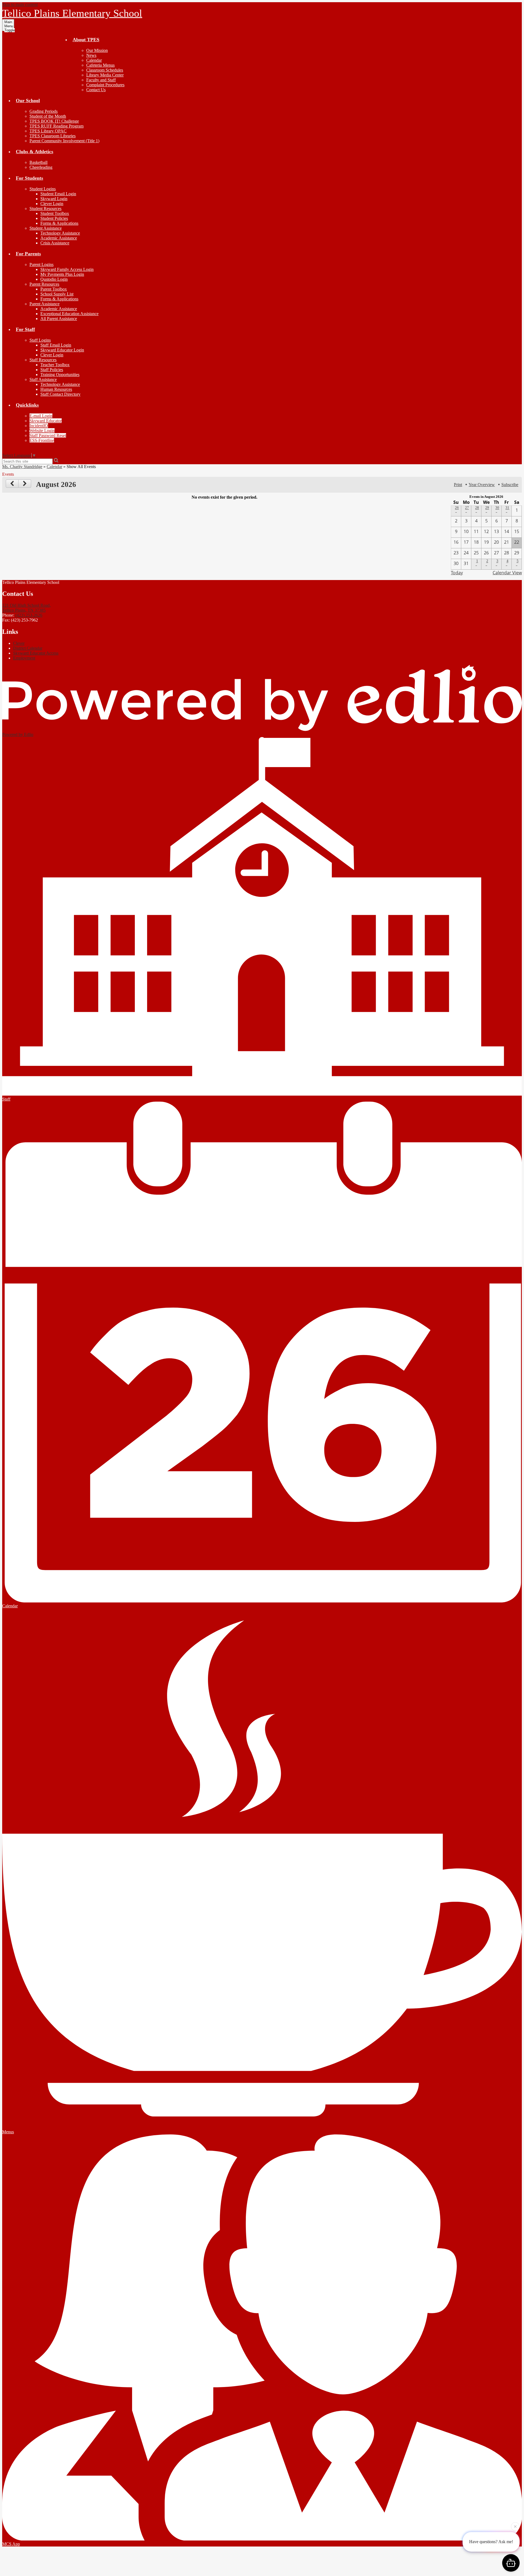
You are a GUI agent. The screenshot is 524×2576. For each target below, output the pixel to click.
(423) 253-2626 (29, 615)
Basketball (38, 162)
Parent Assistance (44, 304)
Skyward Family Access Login (67, 269)
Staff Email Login (56, 345)
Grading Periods (44, 111)
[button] (86, 40)
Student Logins (43, 189)
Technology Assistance (60, 233)
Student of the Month (48, 116)
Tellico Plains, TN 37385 (26, 608)
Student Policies (54, 218)
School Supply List (57, 294)
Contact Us (96, 90)
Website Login (42, 431)
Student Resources (45, 208)
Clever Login (52, 204)
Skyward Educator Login (62, 350)
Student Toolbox (55, 213)
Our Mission (97, 50)
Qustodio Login (54, 279)
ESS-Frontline (42, 440)
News (91, 55)
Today (457, 573)
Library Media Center (105, 75)
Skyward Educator (46, 421)
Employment (24, 658)
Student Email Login (58, 194)
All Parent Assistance (59, 319)
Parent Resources (44, 284)
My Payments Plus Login (62, 274)
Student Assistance (46, 228)
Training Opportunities (60, 375)
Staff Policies (52, 370)
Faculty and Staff (101, 80)
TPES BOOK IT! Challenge (54, 121)
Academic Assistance (59, 238)
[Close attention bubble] (515, 2525)
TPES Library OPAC (48, 131)
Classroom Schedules (105, 70)
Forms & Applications (59, 223)
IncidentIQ (39, 426)
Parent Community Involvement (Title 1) (64, 141)
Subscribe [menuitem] (510, 485)
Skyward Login (54, 199)
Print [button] (458, 485)
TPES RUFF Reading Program (56, 126)
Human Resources (56, 389)
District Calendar (28, 648)
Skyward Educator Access (36, 653)
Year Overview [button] (482, 485)
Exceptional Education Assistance (69, 314)
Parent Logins (41, 264)
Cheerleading (41, 167)
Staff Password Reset (48, 435)
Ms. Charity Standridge (22, 467)
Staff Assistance (43, 379)
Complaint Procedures (105, 85)
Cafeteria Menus (100, 65)
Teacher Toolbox (55, 365)
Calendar (94, 60)
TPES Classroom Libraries (53, 136)
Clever (19, 643)
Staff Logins (40, 340)
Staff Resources (43, 360)
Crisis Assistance (55, 243)
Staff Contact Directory (60, 394)
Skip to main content (20, 5)
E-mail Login (41, 416)
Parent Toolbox (54, 289)
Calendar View (507, 573)
